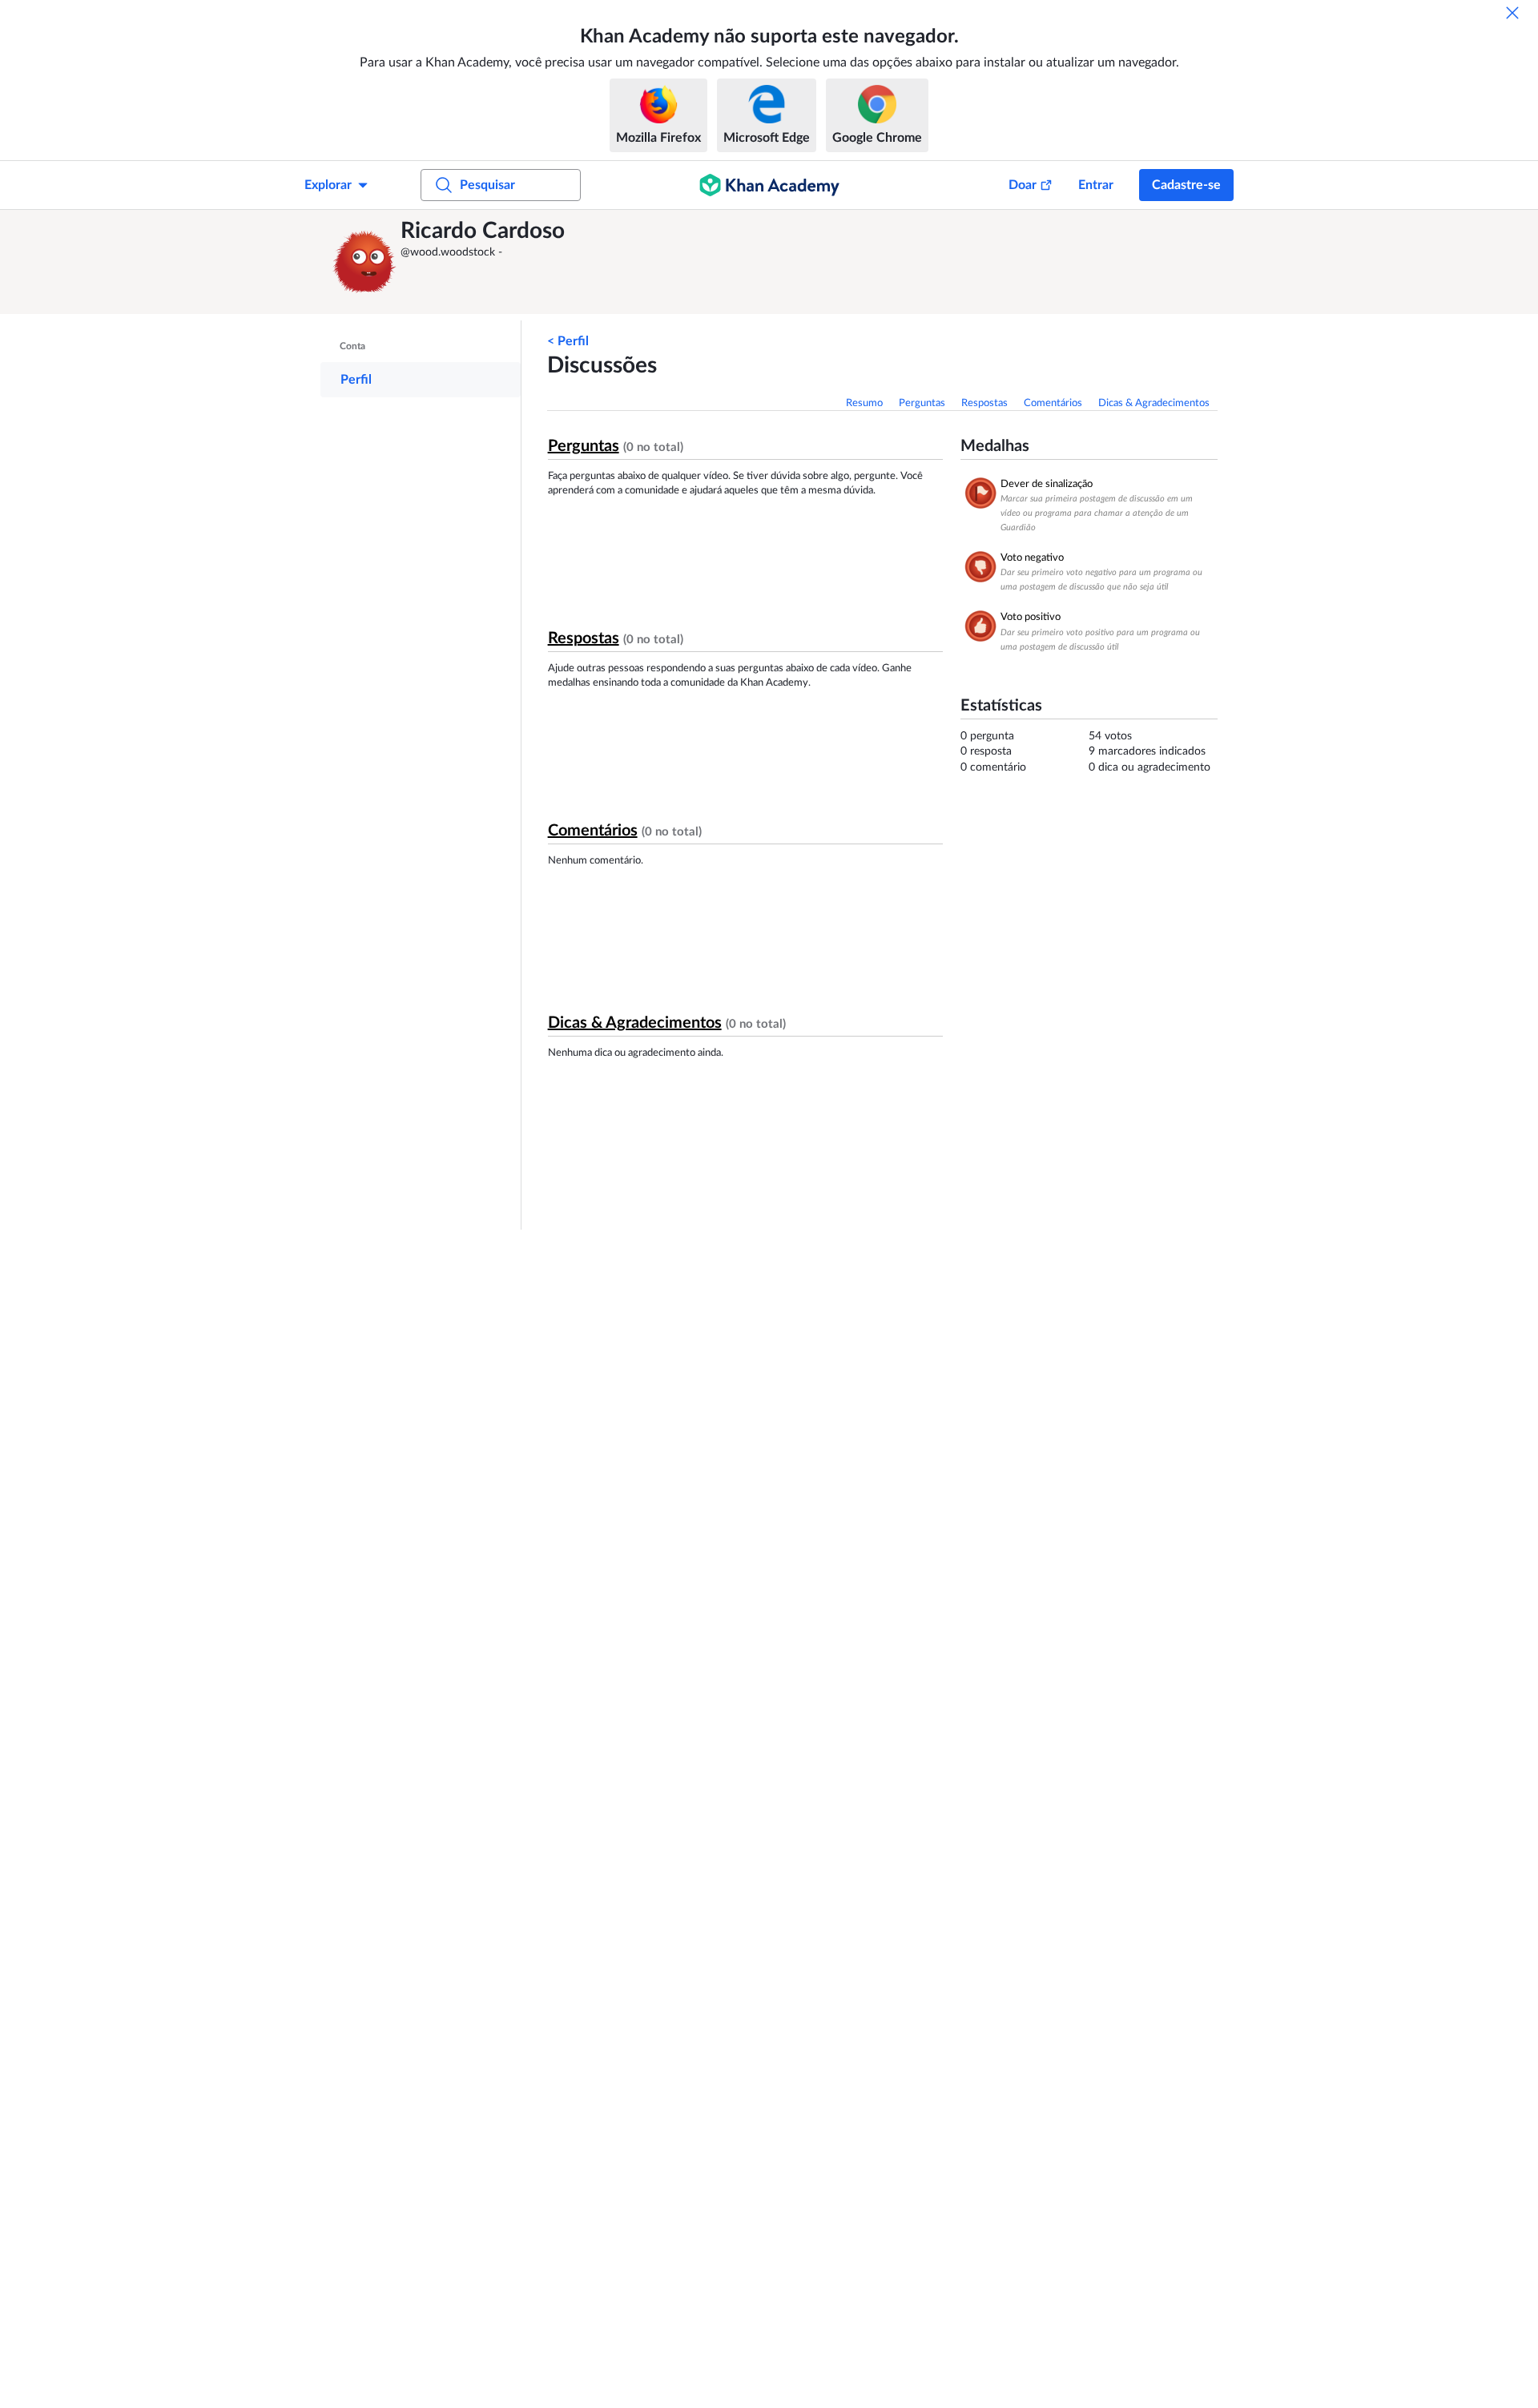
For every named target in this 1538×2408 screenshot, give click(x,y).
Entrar (1096, 185)
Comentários (1053, 403)
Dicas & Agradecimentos (1154, 403)
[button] (364, 262)
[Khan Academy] (769, 185)
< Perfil (568, 341)
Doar (1023, 185)
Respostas (984, 403)
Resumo (864, 403)
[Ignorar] (1512, 13)
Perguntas (922, 403)
